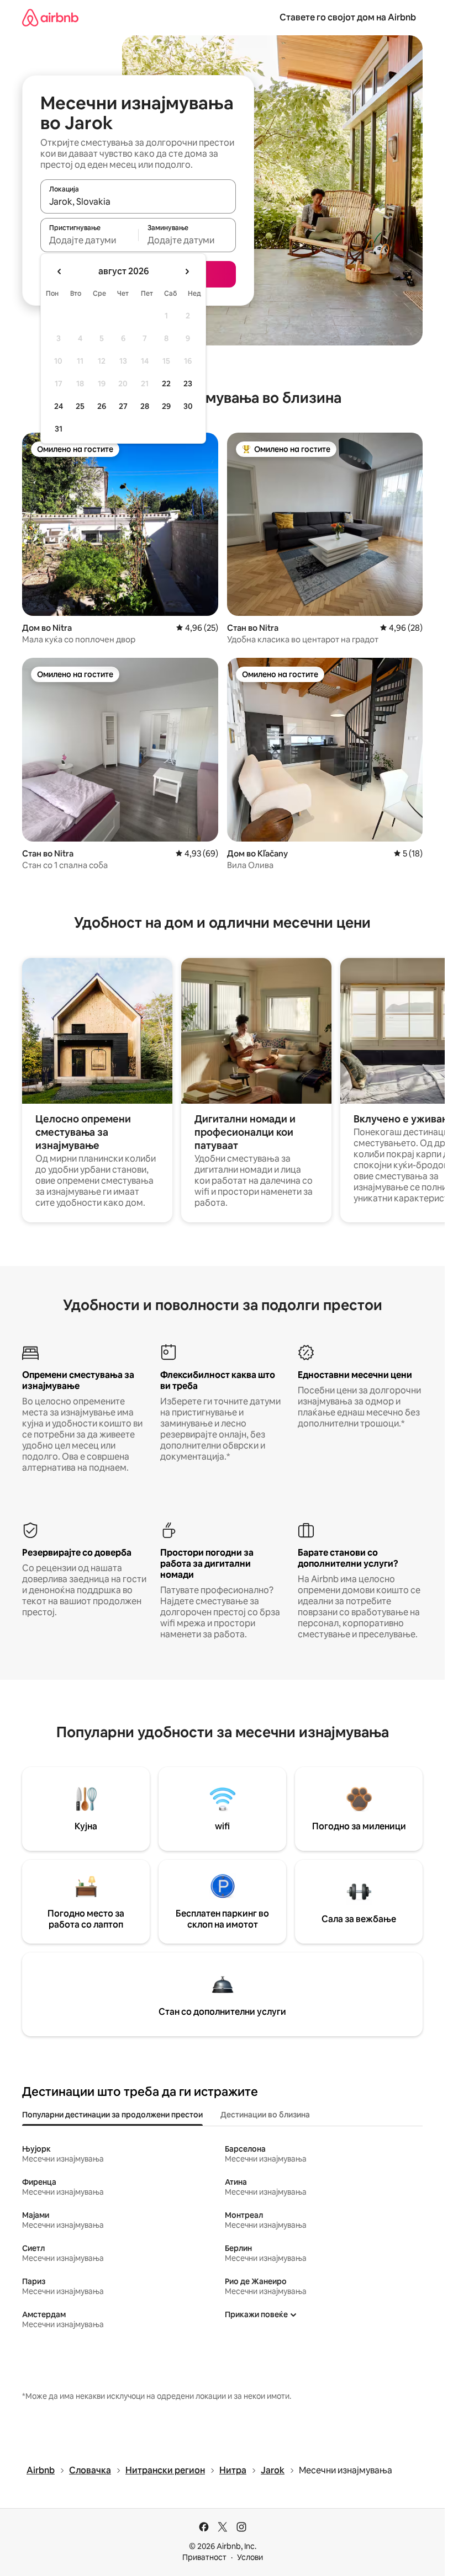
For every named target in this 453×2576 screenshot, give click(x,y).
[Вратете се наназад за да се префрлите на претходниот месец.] (60, 272)
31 (59, 429)
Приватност (204, 2557)
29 (166, 406)
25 (80, 406)
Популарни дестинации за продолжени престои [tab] (112, 2115)
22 (166, 384)
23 (188, 384)
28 (145, 406)
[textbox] (89, 240)
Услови (250, 2557)
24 (59, 406)
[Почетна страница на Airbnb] (50, 17)
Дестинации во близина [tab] (265, 2115)
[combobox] (138, 201)
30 (188, 406)
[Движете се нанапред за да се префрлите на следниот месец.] (187, 272)
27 (123, 406)
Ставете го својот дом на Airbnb (348, 17)
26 (102, 406)
